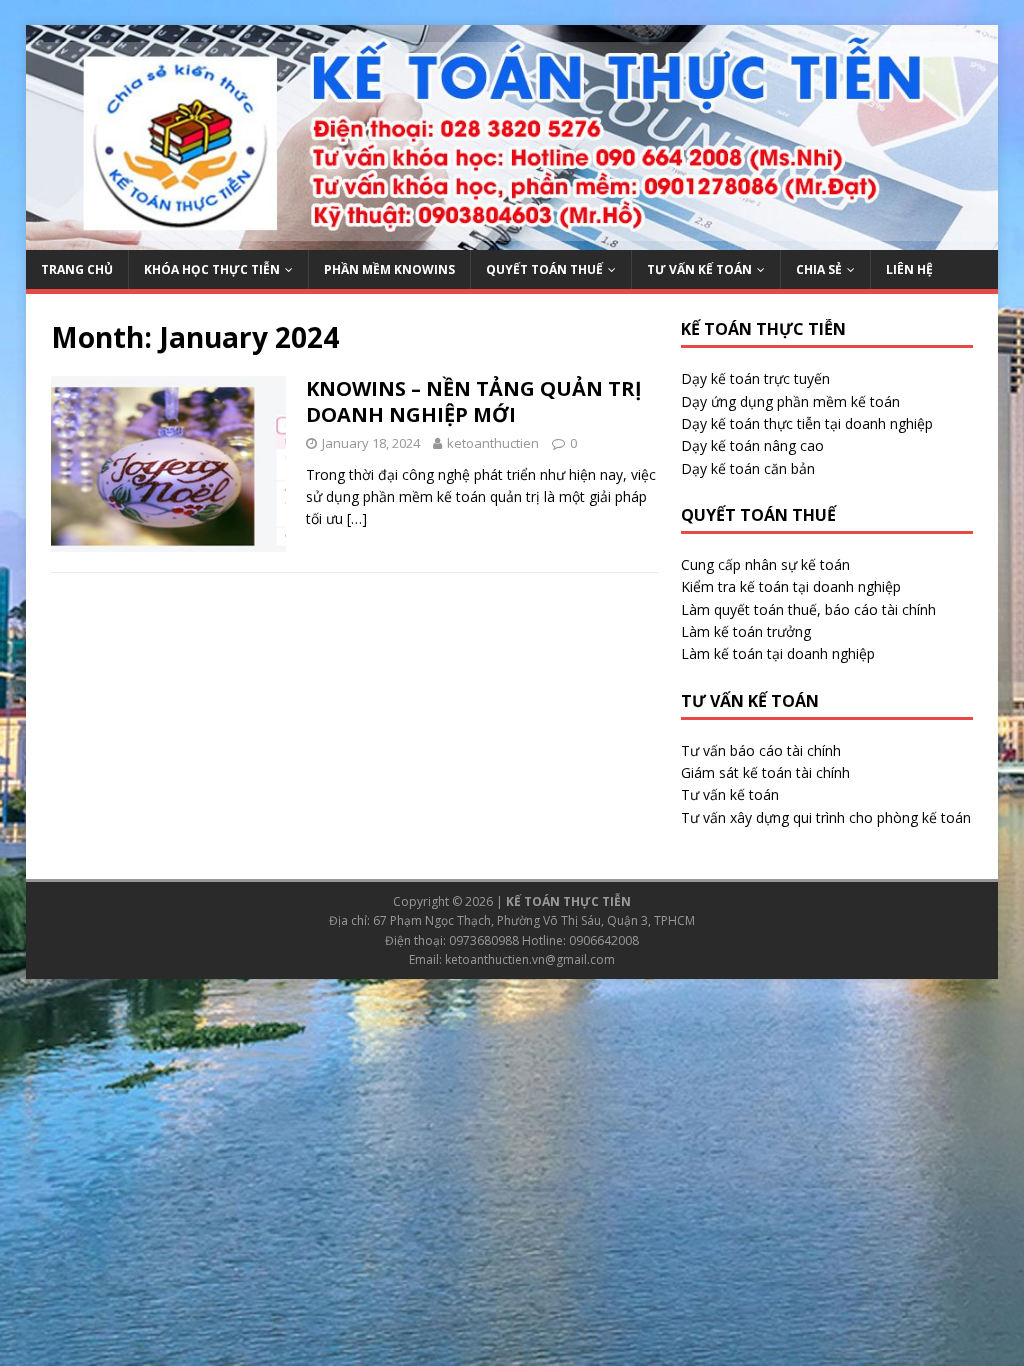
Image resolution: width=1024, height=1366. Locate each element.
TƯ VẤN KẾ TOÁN (699, 269)
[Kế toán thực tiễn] (512, 238)
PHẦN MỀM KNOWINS (389, 269)
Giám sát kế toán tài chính (765, 772)
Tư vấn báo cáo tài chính (761, 750)
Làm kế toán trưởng (746, 631)
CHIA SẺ (819, 269)
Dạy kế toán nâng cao (752, 445)
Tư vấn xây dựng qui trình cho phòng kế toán (826, 817)
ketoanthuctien (493, 443)
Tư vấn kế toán (730, 794)
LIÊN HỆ (909, 269)
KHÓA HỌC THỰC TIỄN (212, 269)
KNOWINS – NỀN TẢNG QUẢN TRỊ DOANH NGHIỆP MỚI (474, 401)
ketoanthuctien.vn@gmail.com (530, 959)
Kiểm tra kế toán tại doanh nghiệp (791, 586)
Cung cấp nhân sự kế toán (765, 564)
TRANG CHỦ (77, 269)
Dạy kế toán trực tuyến (755, 378)
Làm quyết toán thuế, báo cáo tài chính (808, 609)
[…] (357, 518)
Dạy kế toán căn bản (748, 468)
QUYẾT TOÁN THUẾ (544, 269)
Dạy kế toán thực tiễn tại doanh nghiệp (807, 423)
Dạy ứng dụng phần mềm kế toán (790, 401)
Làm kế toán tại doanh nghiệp (778, 653)
